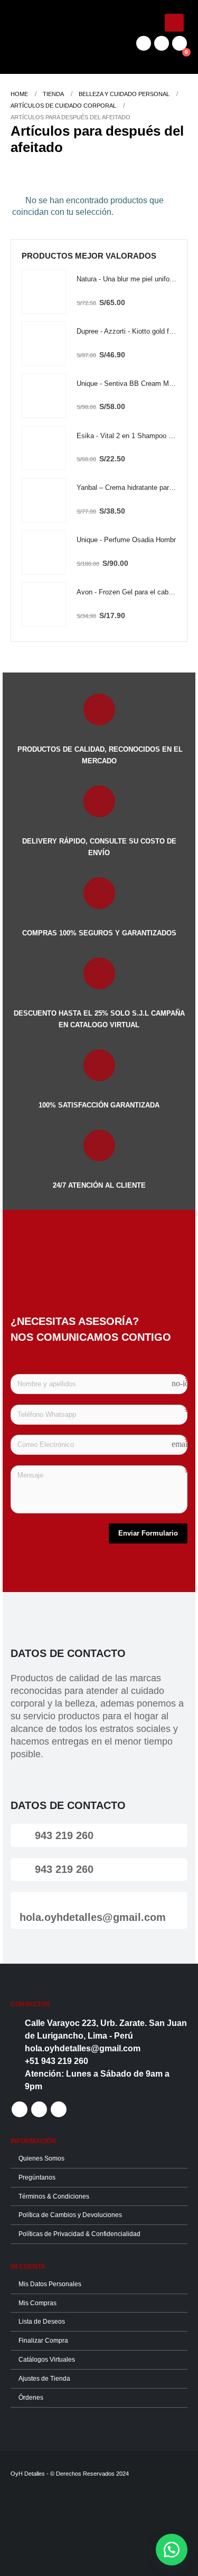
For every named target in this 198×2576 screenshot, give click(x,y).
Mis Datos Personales (50, 2284)
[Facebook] (144, 43)
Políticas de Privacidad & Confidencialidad (79, 2234)
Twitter (39, 2109)
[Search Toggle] (99, 37)
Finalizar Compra (43, 2340)
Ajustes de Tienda (44, 2378)
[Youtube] (180, 43)
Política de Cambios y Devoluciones (70, 2215)
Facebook (20, 2109)
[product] (44, 291)
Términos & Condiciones (54, 2196)
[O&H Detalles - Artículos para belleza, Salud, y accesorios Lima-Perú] (40, 37)
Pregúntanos (37, 2177)
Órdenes (31, 2397)
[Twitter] (162, 43)
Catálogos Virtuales (47, 2359)
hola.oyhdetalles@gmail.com (93, 1917)
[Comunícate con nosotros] (172, 2550)
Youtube (59, 2109)
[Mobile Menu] (174, 23)
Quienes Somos (41, 2158)
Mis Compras (37, 2303)
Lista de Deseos (42, 2321)
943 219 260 (63, 1835)
